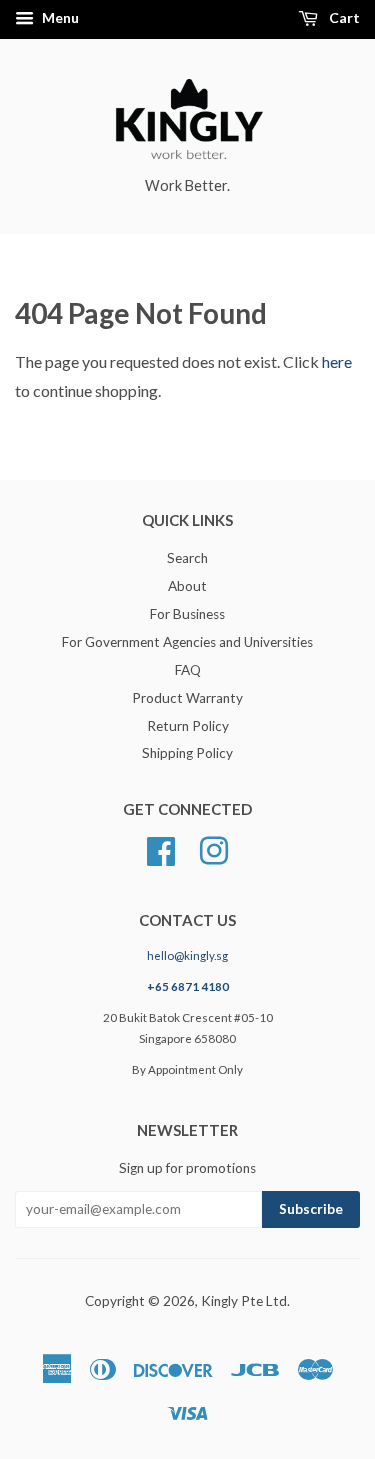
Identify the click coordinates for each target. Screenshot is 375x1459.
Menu (59, 17)
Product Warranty (187, 698)
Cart (343, 17)
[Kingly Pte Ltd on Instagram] (214, 849)
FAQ (188, 670)
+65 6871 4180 (188, 986)
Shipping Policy (187, 753)
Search (187, 558)
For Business (187, 614)
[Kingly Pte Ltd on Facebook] (161, 849)
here (337, 361)
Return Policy (188, 726)
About (187, 586)
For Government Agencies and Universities (187, 642)
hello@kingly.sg (187, 955)
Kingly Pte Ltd (244, 1301)
